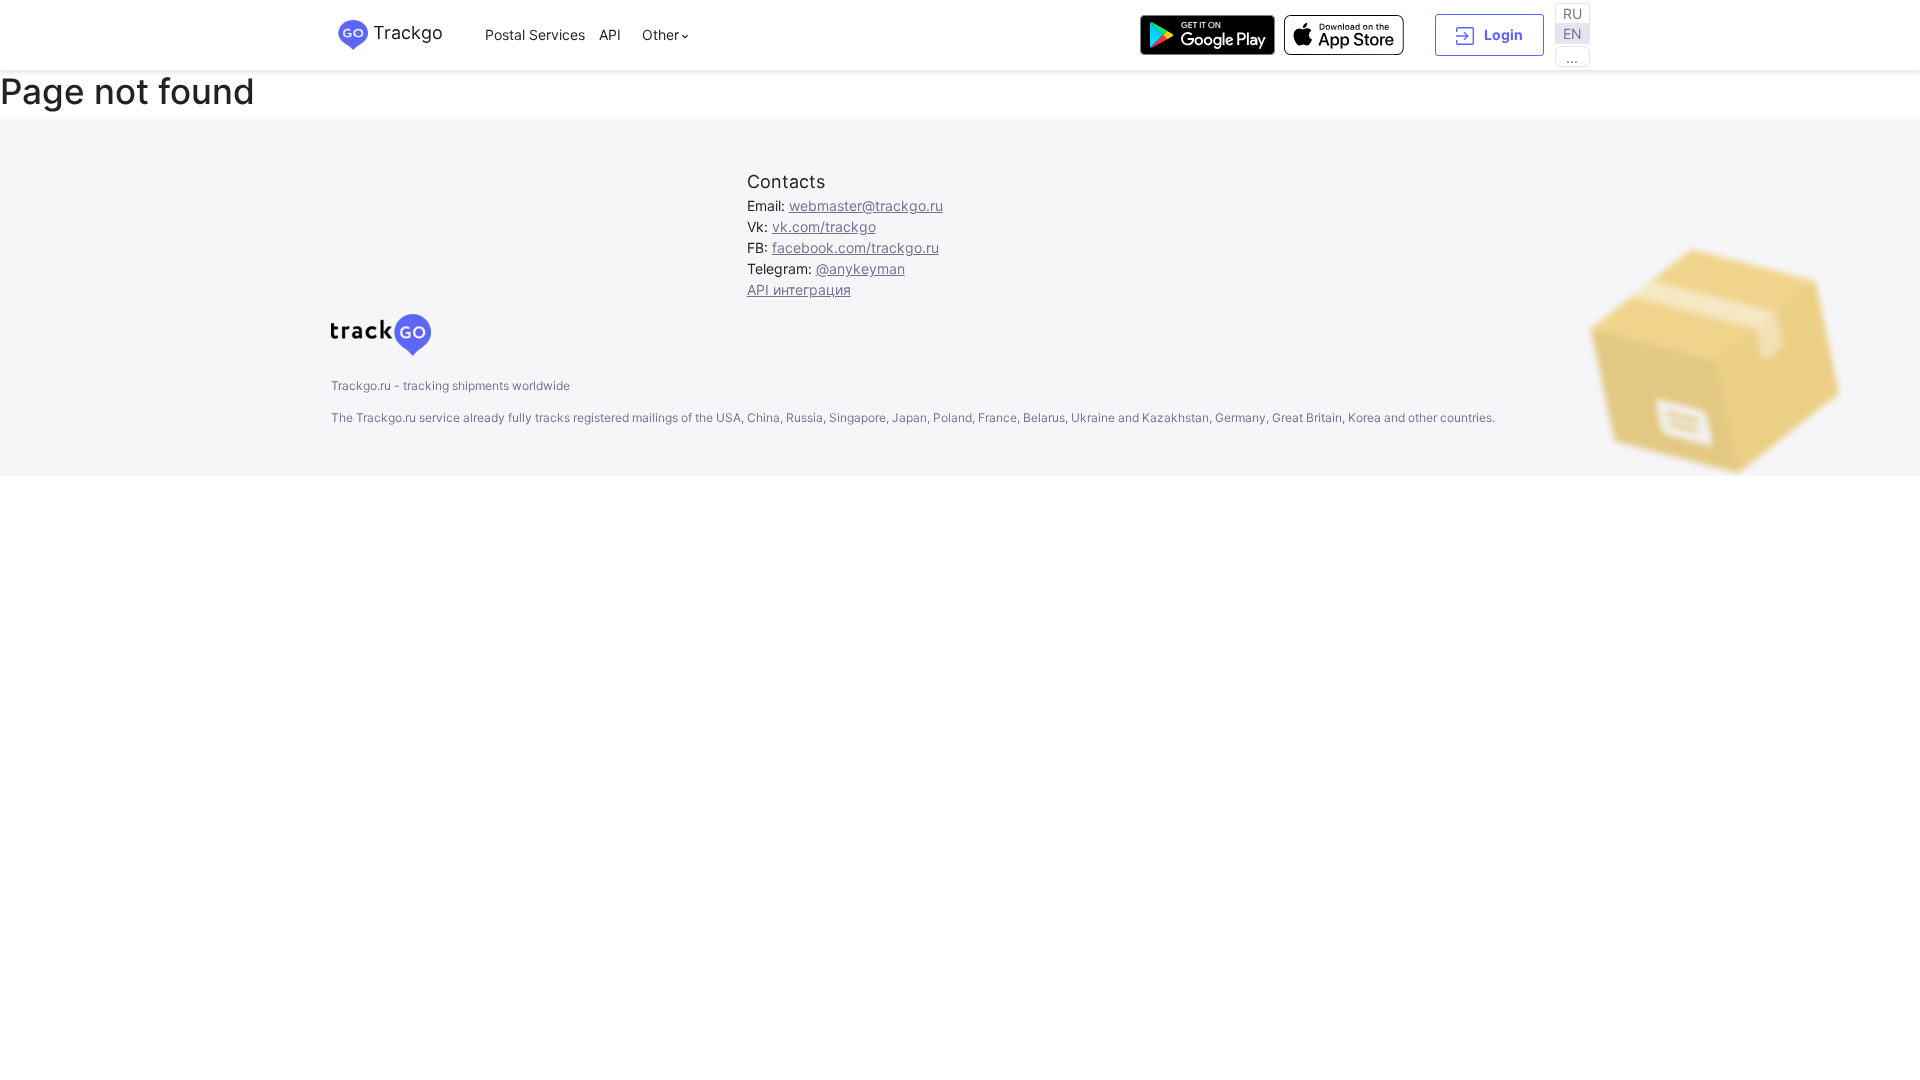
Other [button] (660, 34)
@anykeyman (860, 268)
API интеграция (799, 289)
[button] (1489, 35)
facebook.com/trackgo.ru (855, 247)
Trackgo (405, 32)
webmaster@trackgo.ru (866, 205)
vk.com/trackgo (824, 226)
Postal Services (535, 34)
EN (1572, 33)
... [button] (1572, 57)
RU (1572, 13)
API (610, 34)
